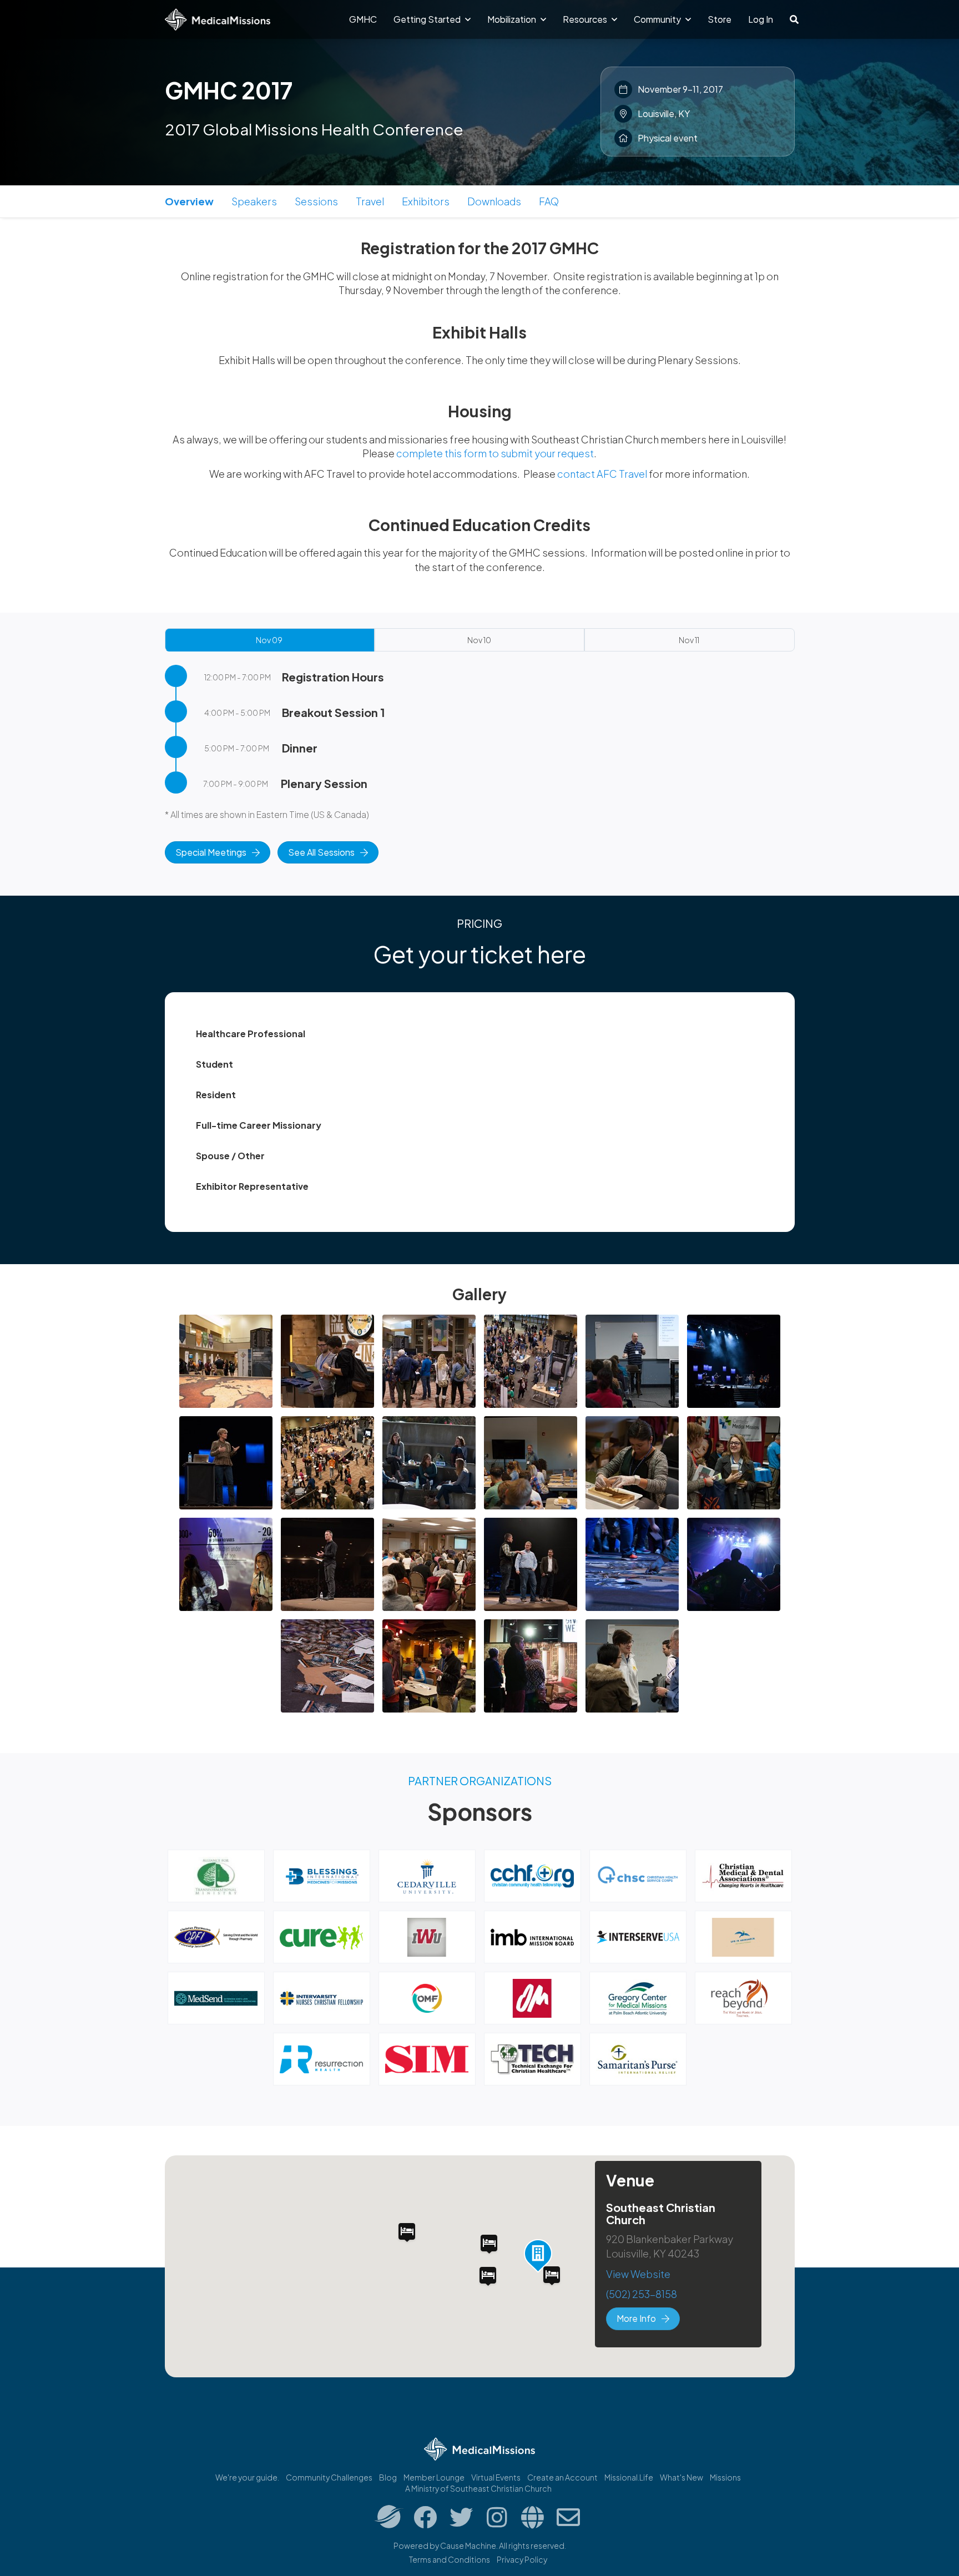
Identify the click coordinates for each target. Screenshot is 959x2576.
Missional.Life (629, 2477)
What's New (682, 2477)
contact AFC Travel (602, 474)
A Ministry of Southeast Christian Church (478, 2488)
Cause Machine (468, 2545)
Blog (388, 2477)
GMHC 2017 (229, 90)
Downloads (494, 201)
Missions (725, 2477)
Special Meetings (211, 852)
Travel (370, 201)
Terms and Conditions (450, 2559)
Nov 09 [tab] (269, 640)
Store (720, 19)
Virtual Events (496, 2477)
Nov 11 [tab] (689, 640)
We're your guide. (247, 2477)
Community (658, 19)
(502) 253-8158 (642, 2294)
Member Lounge (434, 2477)
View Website (638, 2274)
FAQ (549, 201)
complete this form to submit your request (495, 453)
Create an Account (562, 2477)
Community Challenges (329, 2477)
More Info (636, 2318)
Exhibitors (426, 201)
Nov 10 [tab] (479, 640)
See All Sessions (321, 852)
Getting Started (428, 19)
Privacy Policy (522, 2559)
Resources (586, 19)
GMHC (363, 19)
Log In (761, 19)
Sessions (316, 201)
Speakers (254, 201)
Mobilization (513, 19)
